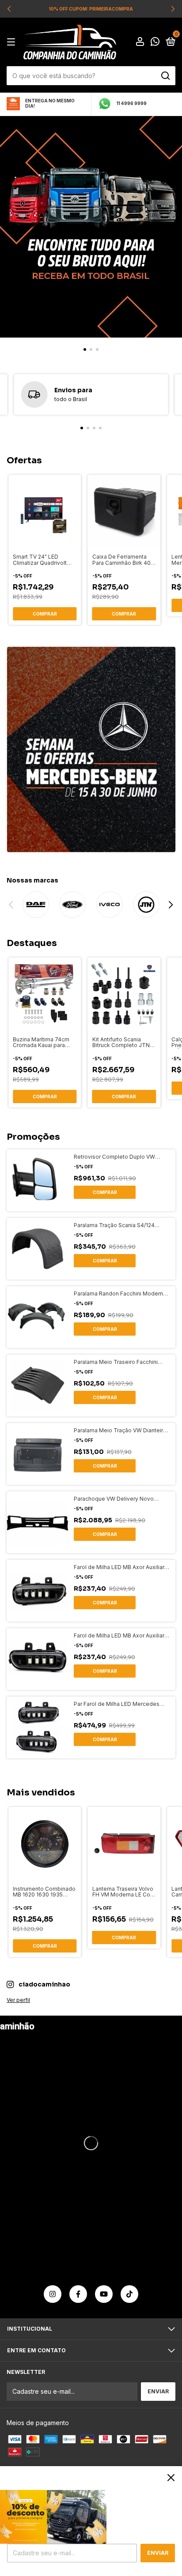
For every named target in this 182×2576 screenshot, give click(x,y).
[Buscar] (165, 76)
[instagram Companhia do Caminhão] (53, 2294)
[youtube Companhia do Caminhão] (104, 2294)
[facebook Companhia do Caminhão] (78, 2294)
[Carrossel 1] (91, 227)
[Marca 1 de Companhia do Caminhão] (36, 905)
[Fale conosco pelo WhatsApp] (155, 43)
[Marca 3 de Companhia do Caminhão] (110, 905)
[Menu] (13, 42)
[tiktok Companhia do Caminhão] (129, 2294)
